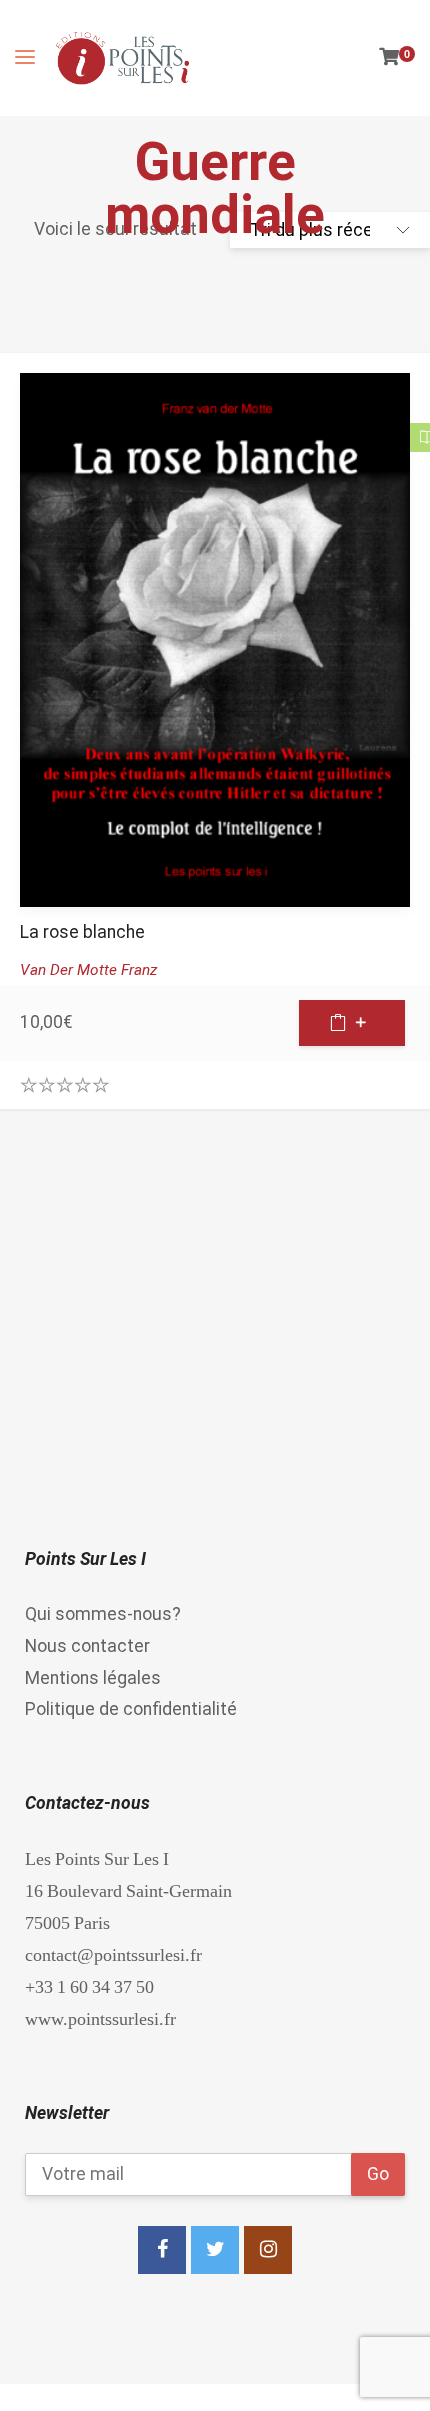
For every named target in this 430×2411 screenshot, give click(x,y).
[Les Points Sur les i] (122, 58)
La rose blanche (82, 932)
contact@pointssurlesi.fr (113, 1954)
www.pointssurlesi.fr (100, 2018)
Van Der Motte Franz (88, 970)
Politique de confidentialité (131, 1709)
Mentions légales (93, 1678)
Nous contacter (87, 1646)
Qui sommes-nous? (103, 1614)
